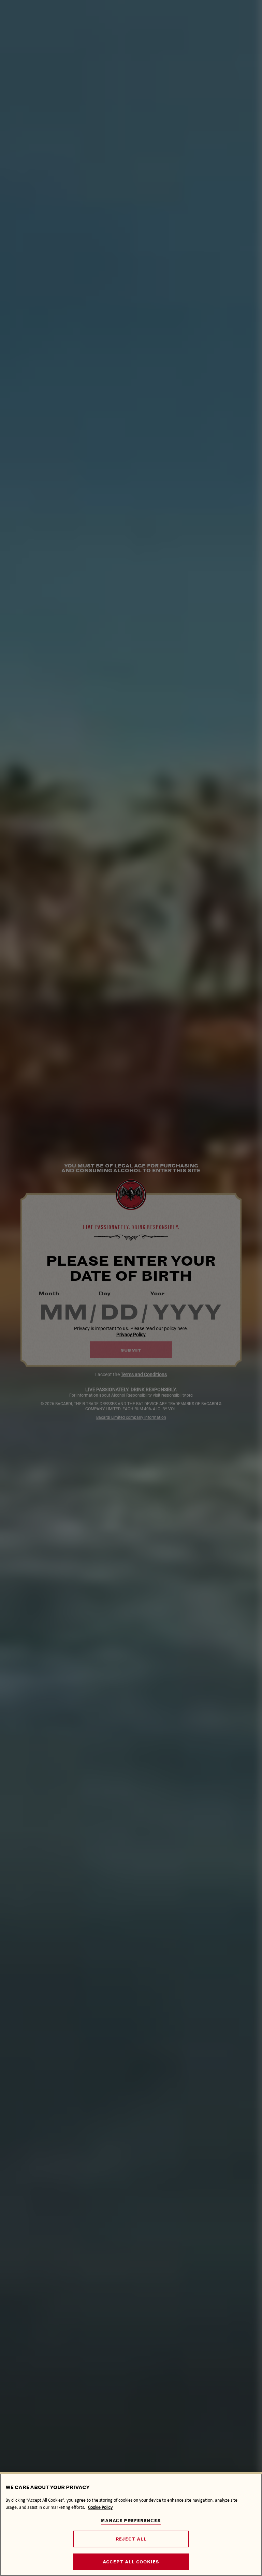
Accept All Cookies (131, 2562)
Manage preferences (131, 2521)
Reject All (131, 2539)
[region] (131, 2524)
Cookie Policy (100, 2507)
